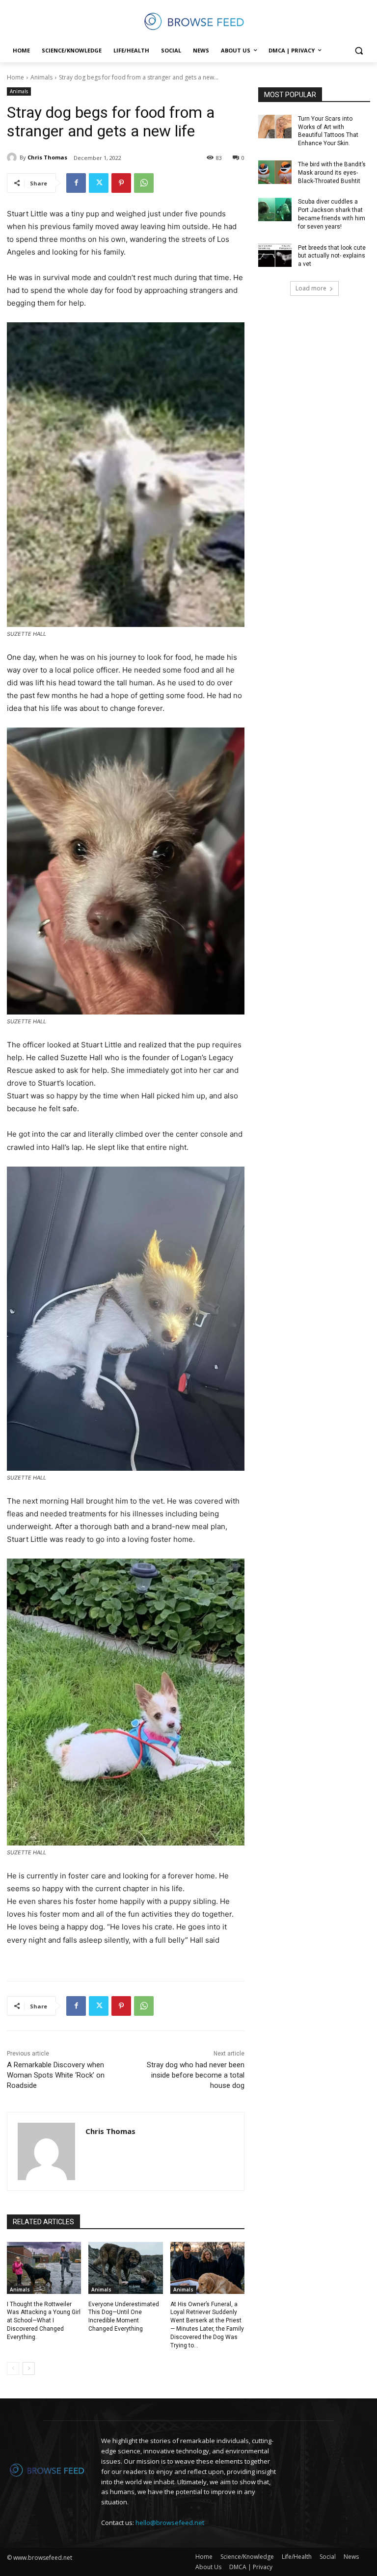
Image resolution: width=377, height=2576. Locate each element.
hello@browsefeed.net (170, 2523)
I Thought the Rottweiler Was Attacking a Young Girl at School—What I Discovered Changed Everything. (44, 2321)
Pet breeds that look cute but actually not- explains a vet (332, 256)
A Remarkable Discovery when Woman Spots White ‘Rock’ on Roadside (56, 2075)
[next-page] (29, 2368)
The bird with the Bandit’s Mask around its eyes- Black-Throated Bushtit (332, 173)
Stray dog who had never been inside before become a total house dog (196, 2075)
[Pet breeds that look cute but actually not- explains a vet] (275, 256)
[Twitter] (99, 183)
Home (15, 77)
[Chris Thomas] (13, 157)
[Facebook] (76, 183)
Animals (41, 77)
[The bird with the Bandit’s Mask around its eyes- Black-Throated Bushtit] (275, 172)
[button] (359, 51)
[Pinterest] (121, 183)
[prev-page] (13, 2368)
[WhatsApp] (144, 183)
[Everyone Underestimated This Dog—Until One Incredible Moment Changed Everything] (125, 2268)
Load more (311, 288)
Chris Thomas (47, 157)
